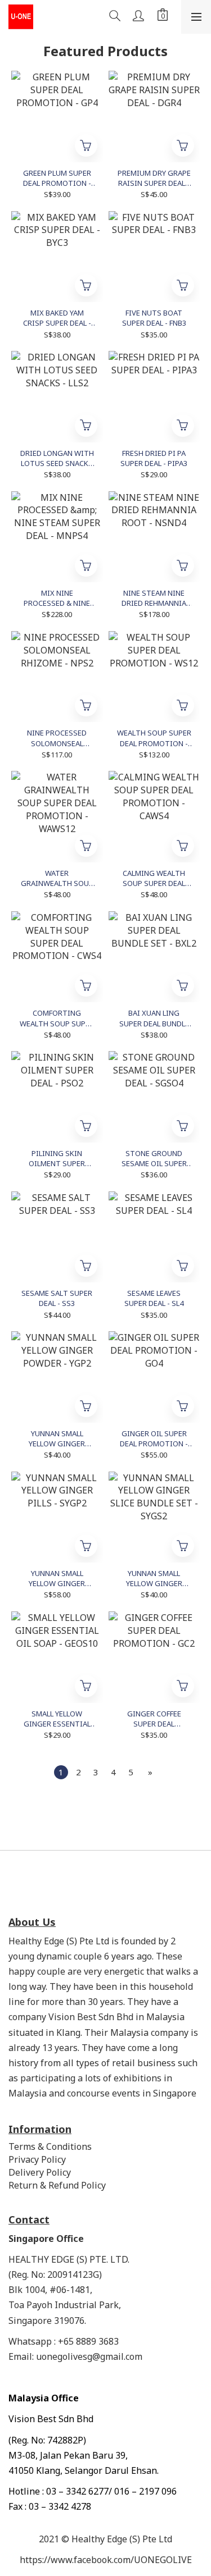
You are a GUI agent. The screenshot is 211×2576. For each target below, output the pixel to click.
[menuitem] (61, 1772)
